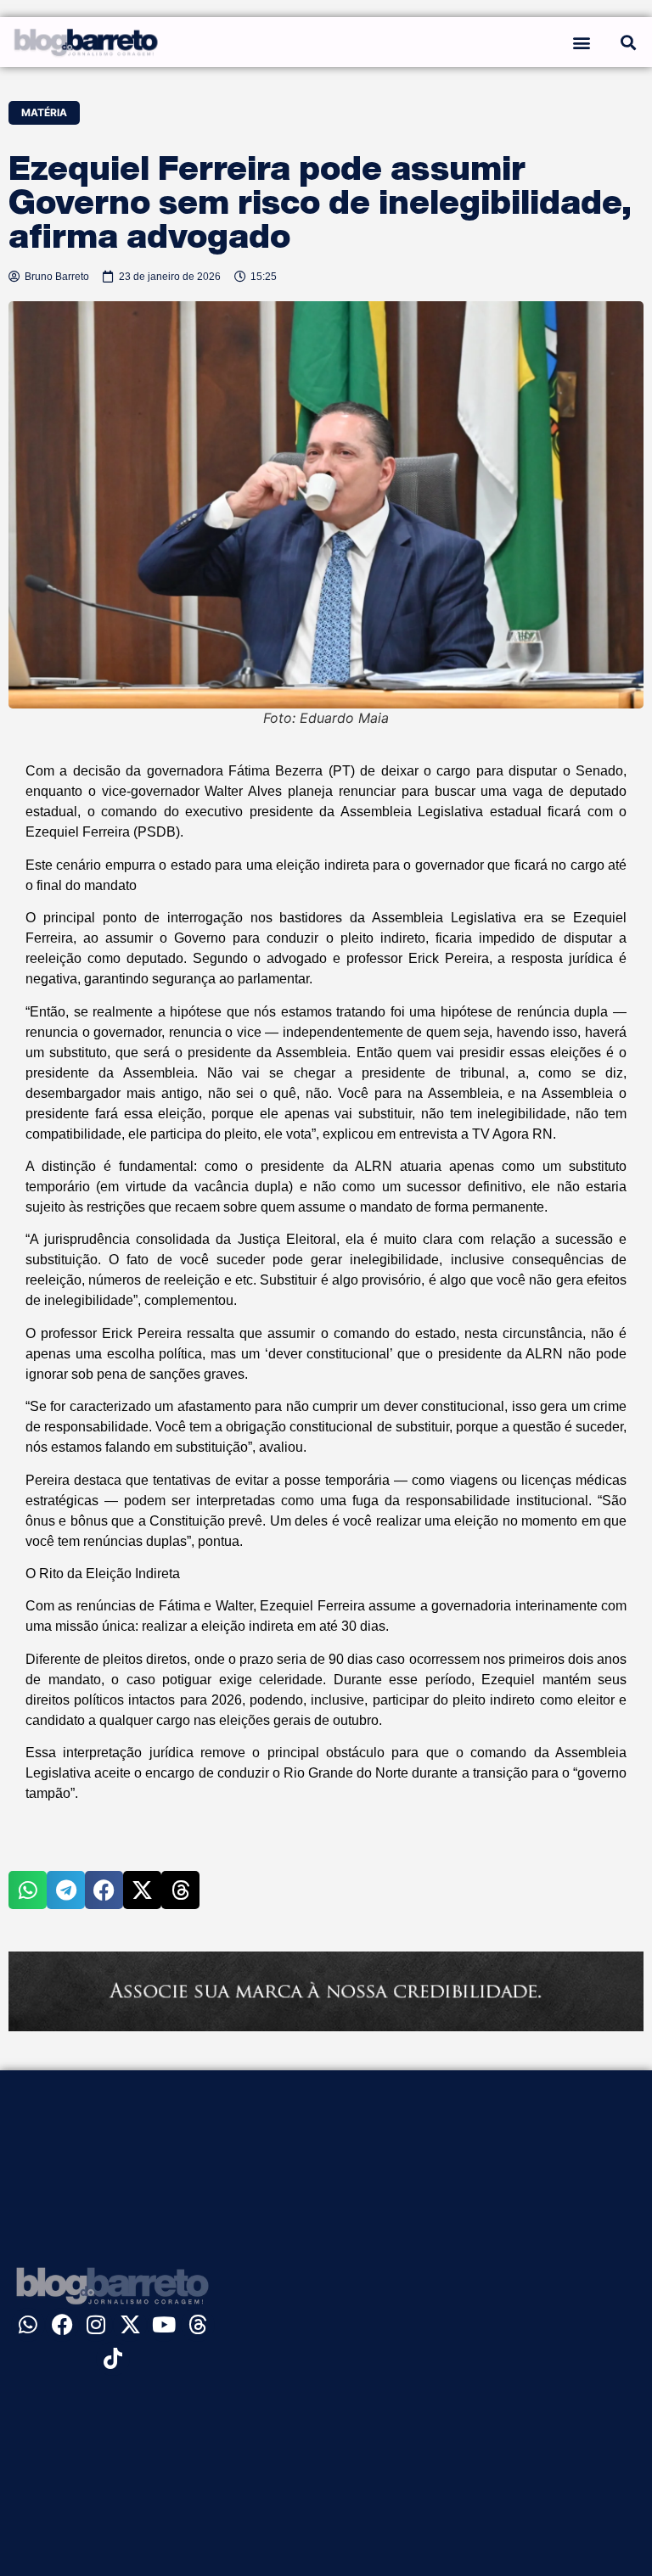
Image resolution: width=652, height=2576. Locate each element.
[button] (581, 42)
